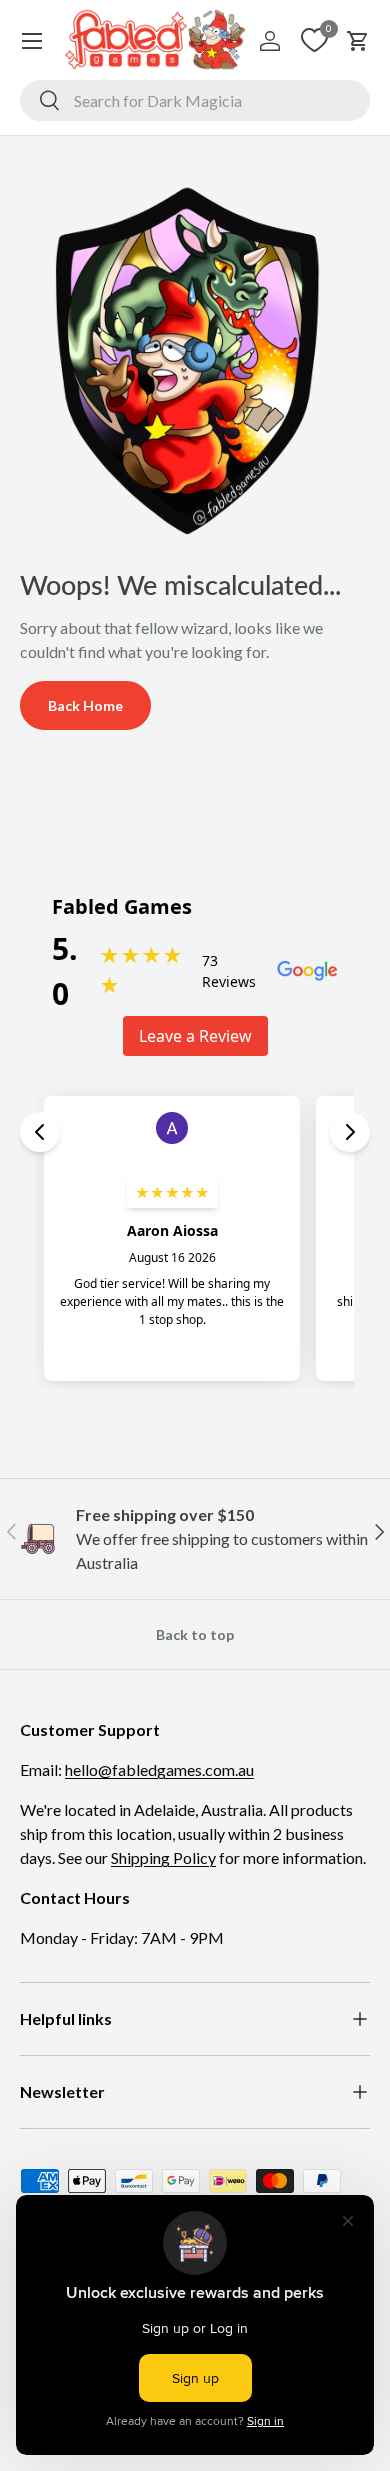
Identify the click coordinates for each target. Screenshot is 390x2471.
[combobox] (195, 100)
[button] (358, 41)
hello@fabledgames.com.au (159, 1769)
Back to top (195, 1634)
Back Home (85, 705)
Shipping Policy (163, 1857)
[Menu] (32, 41)
